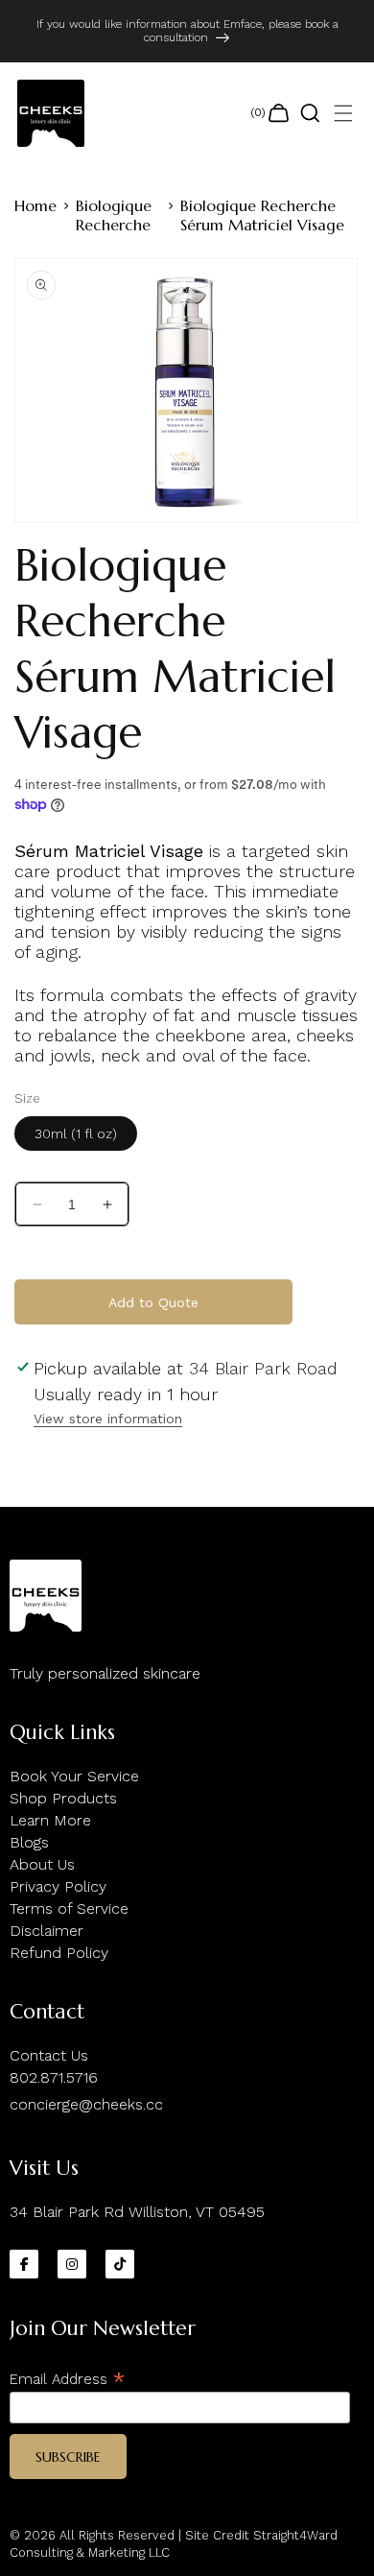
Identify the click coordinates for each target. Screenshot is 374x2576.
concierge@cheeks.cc (86, 2104)
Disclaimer (47, 1931)
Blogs (29, 1842)
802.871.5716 (54, 2077)
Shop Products (63, 1798)
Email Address (68, 2379)
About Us (42, 1864)
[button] (343, 113)
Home (35, 205)
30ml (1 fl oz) (76, 1133)
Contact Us (49, 2055)
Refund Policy (59, 1953)
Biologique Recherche (114, 215)
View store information (108, 1419)
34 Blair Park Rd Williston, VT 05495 (137, 2212)
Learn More (50, 1820)
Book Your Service (74, 1776)
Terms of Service (69, 1908)
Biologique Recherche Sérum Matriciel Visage (262, 215)
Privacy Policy (58, 1886)
